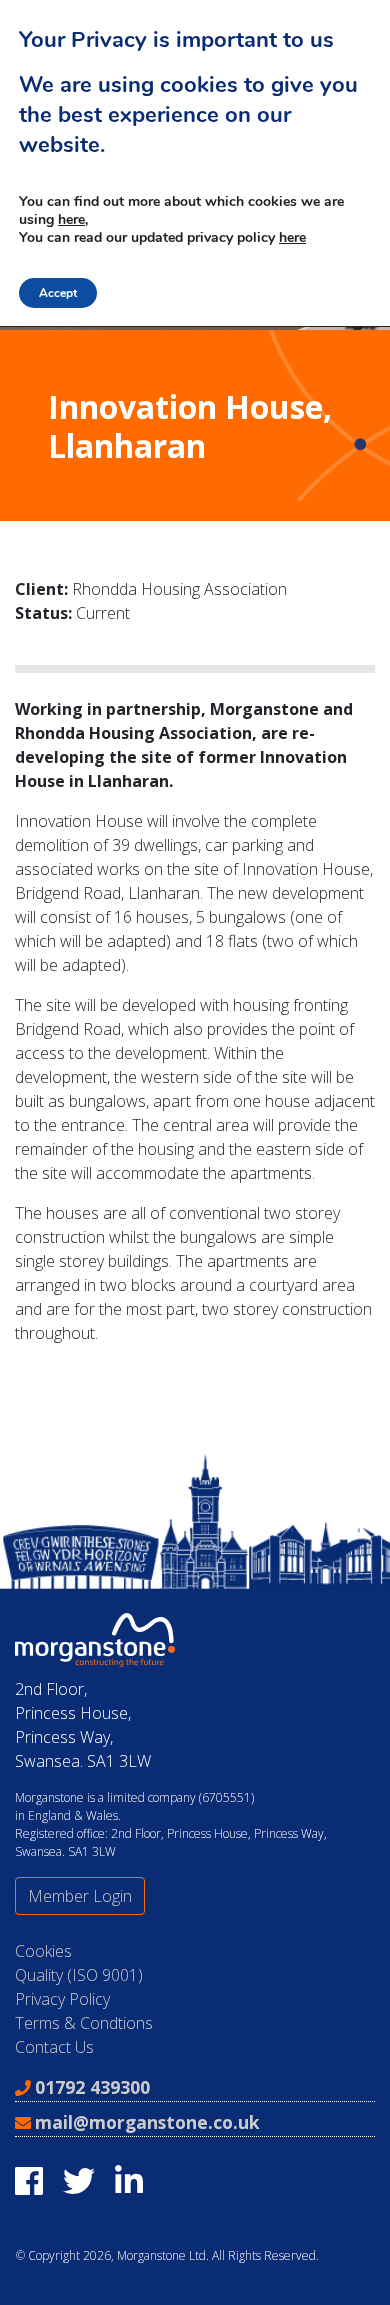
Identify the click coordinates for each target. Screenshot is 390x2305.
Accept (58, 293)
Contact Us (54, 2047)
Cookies (43, 1951)
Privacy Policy (62, 1999)
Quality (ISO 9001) (79, 1975)
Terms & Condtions (84, 2023)
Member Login (80, 1896)
